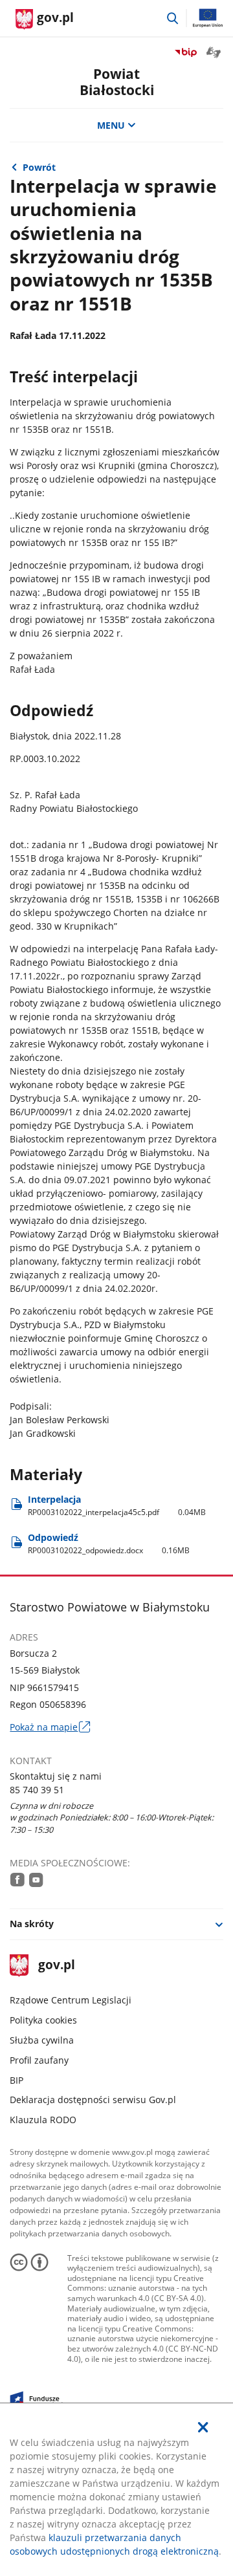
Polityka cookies (43, 2020)
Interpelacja (117, 1506)
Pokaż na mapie (50, 1727)
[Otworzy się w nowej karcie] (17, 1880)
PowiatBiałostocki (117, 82)
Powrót (39, 167)
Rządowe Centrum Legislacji (71, 2000)
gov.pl (56, 1966)
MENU (111, 125)
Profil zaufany (39, 2060)
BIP (17, 2080)
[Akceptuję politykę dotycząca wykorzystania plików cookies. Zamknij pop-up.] (203, 2427)
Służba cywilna (42, 2040)
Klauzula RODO (43, 2120)
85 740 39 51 (37, 1790)
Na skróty (32, 1924)
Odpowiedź (109, 1544)
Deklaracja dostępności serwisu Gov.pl (93, 2100)
